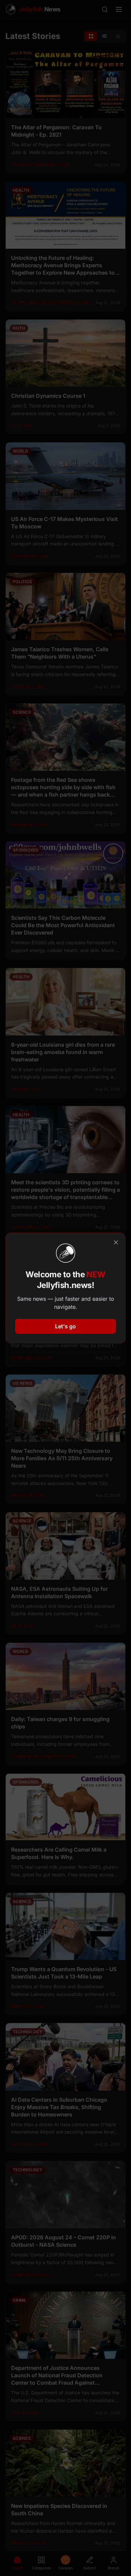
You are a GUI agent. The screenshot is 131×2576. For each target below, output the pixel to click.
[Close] (116, 1242)
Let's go (65, 1326)
